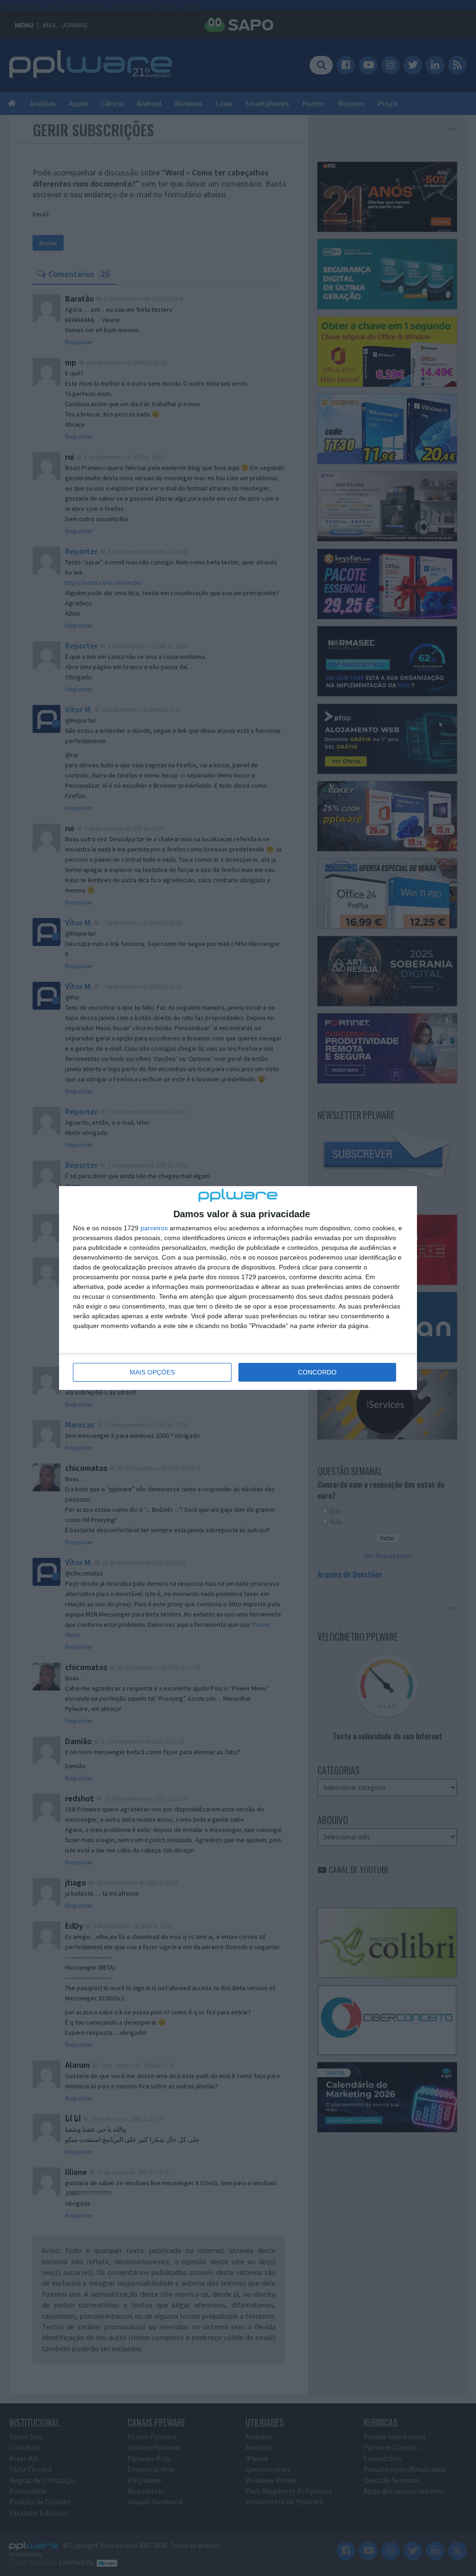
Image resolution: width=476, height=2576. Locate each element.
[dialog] (238, 1288)
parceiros (154, 1228)
